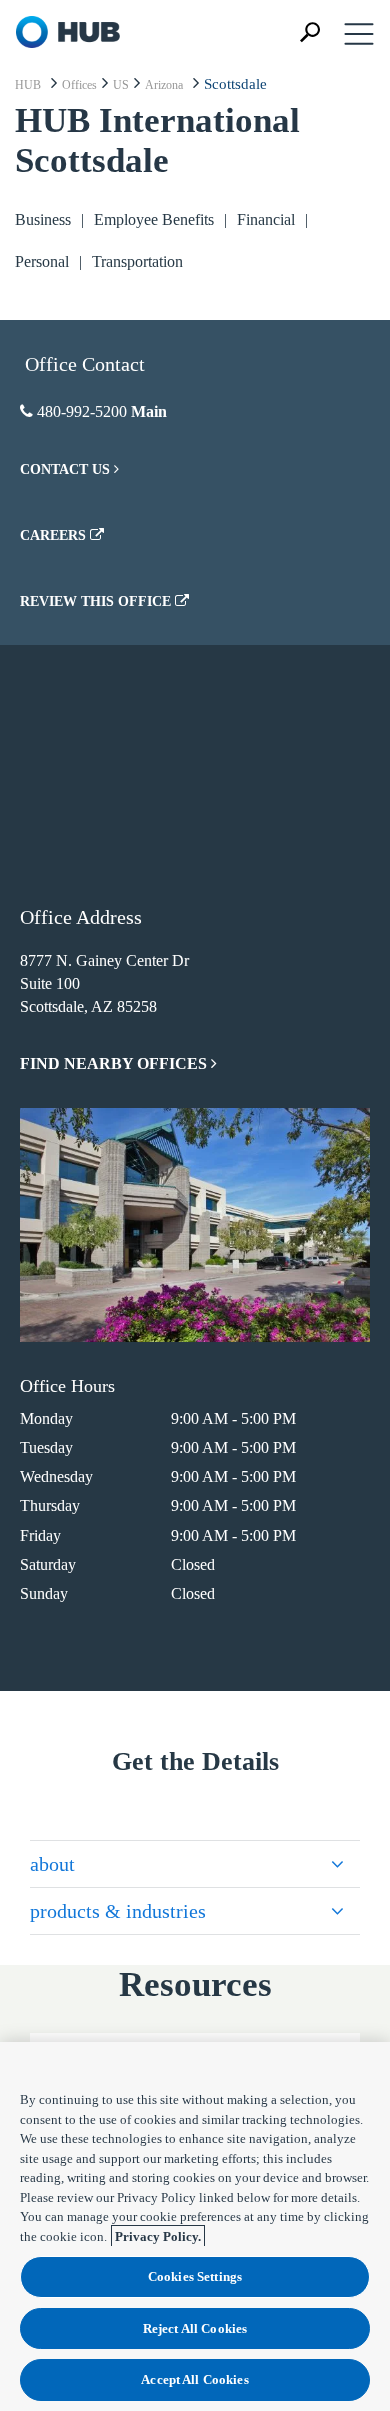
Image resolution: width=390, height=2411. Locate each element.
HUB (28, 85)
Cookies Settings (195, 2276)
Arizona (164, 85)
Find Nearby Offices (115, 1063)
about (52, 1864)
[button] (310, 32)
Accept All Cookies (194, 2379)
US (121, 85)
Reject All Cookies (195, 2328)
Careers (55, 535)
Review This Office (97, 601)
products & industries (118, 1911)
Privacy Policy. (158, 2236)
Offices (79, 85)
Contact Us (67, 469)
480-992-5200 (82, 411)
